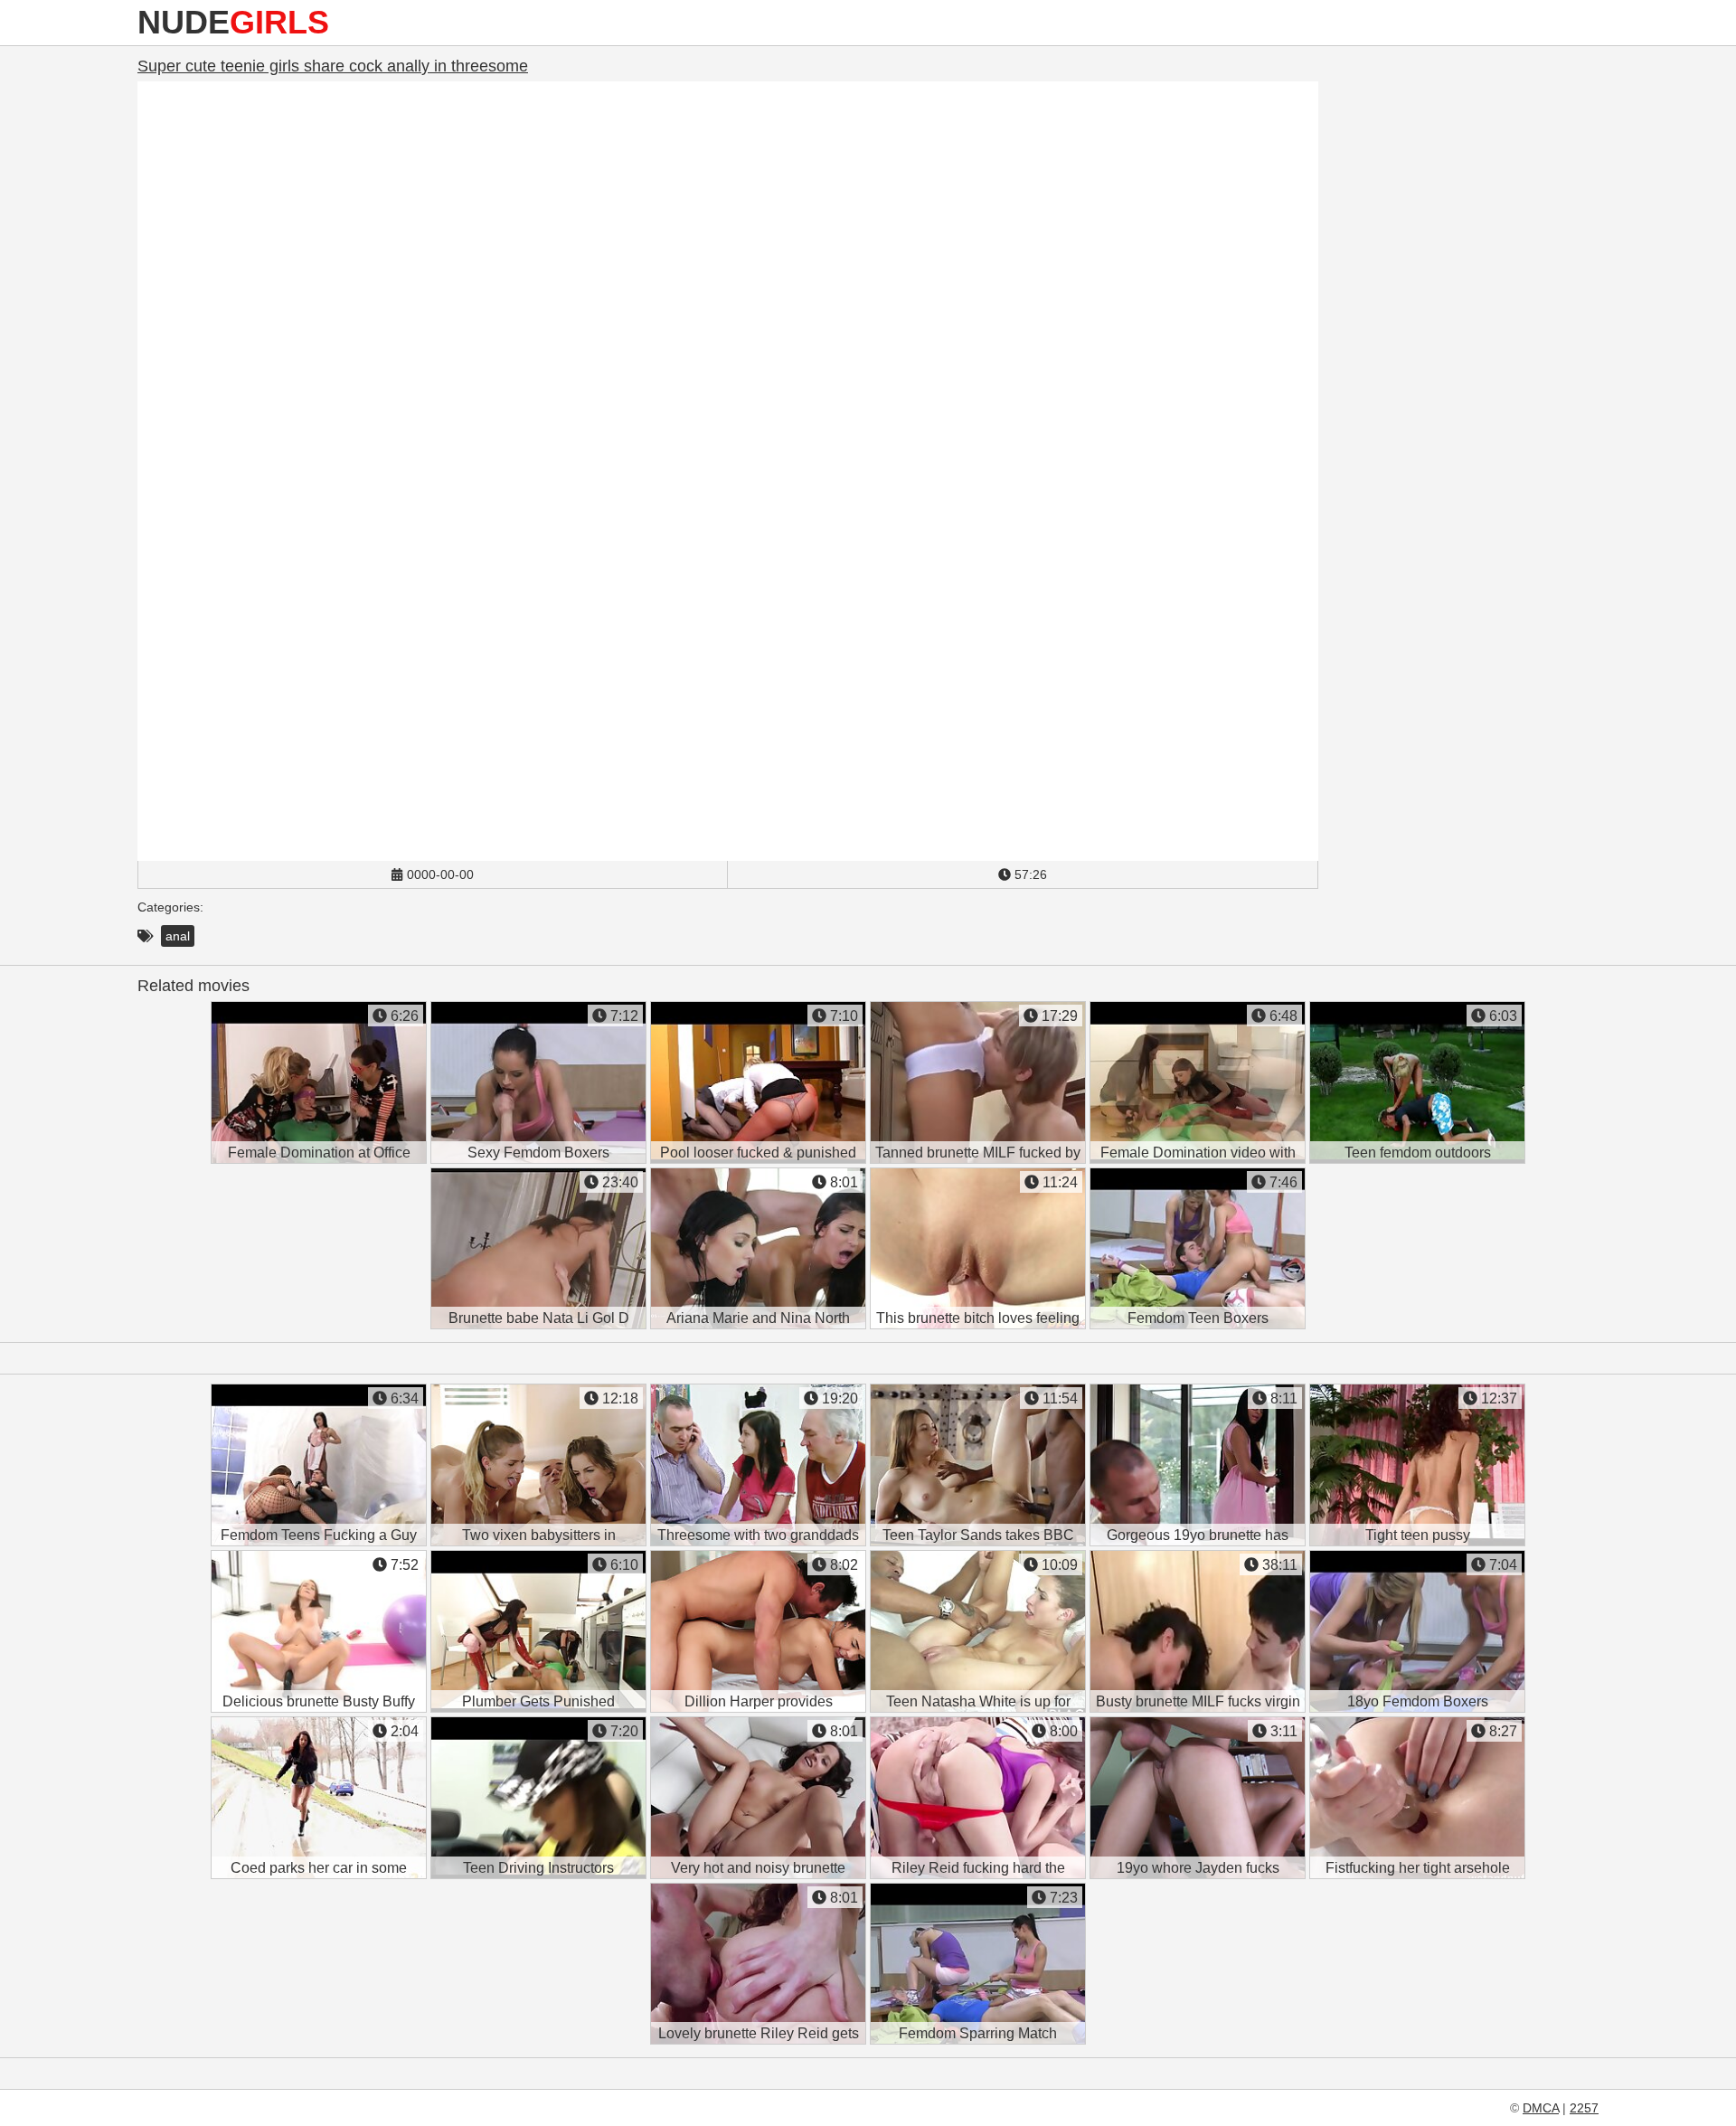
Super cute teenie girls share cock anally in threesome (333, 66)
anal (178, 936)
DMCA (1541, 2108)
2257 (1584, 2108)
